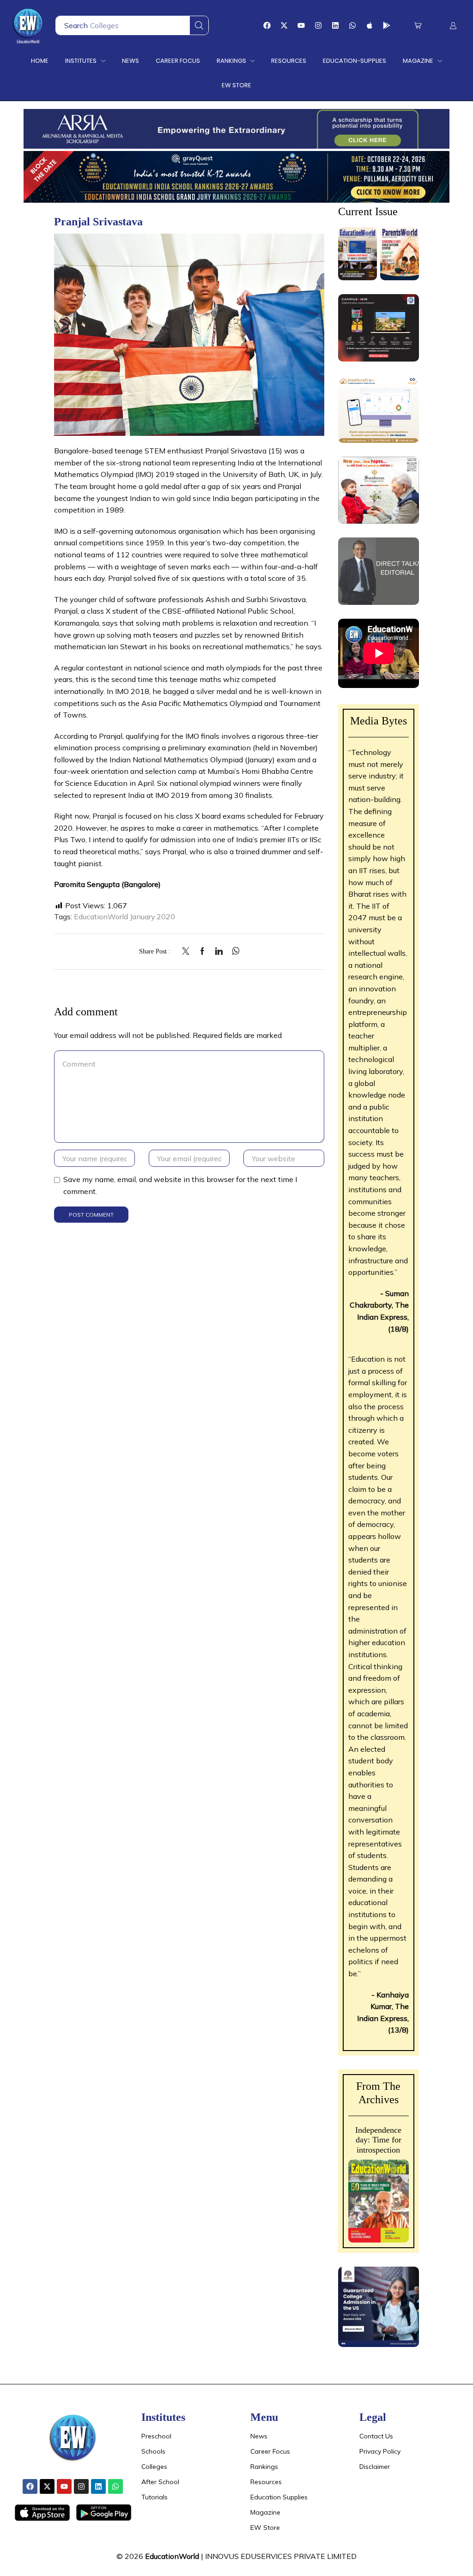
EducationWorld (172, 2556)
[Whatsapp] (352, 25)
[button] (418, 26)
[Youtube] (301, 25)
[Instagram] (318, 25)
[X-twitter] (284, 25)
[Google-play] (387, 25)
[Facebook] (267, 25)
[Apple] (370, 25)
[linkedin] (219, 952)
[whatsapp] (233, 952)
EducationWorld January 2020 (124, 917)
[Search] (199, 25)
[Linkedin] (335, 25)
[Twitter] (188, 952)
